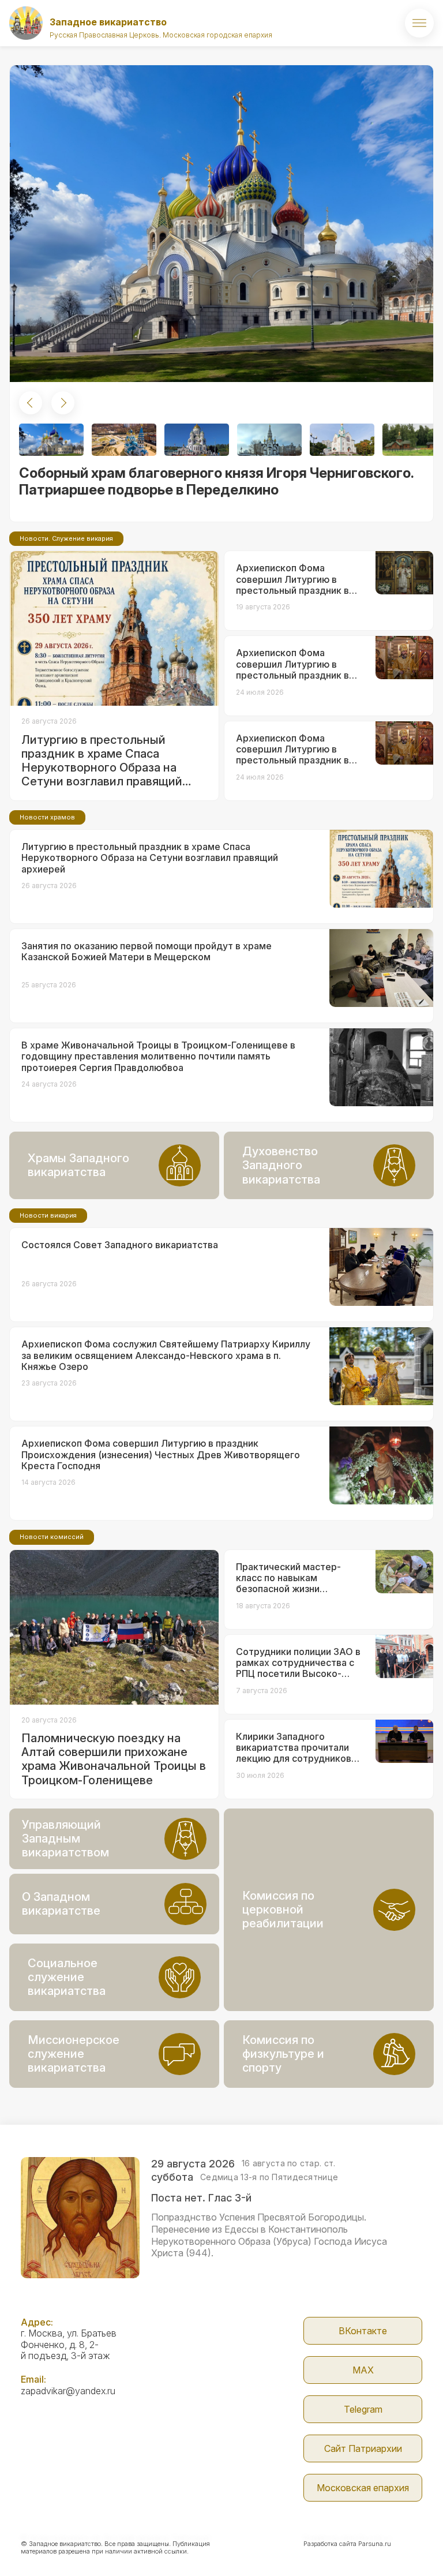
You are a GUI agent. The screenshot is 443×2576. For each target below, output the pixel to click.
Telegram (363, 2409)
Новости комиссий (52, 1537)
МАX (363, 2370)
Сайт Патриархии (363, 2448)
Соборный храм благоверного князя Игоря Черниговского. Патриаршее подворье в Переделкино (216, 481)
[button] (31, 403)
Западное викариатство (108, 22)
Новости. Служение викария (66, 538)
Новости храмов (47, 817)
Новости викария (48, 1215)
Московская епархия (363, 2488)
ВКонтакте (363, 2331)
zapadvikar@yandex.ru (68, 2391)
